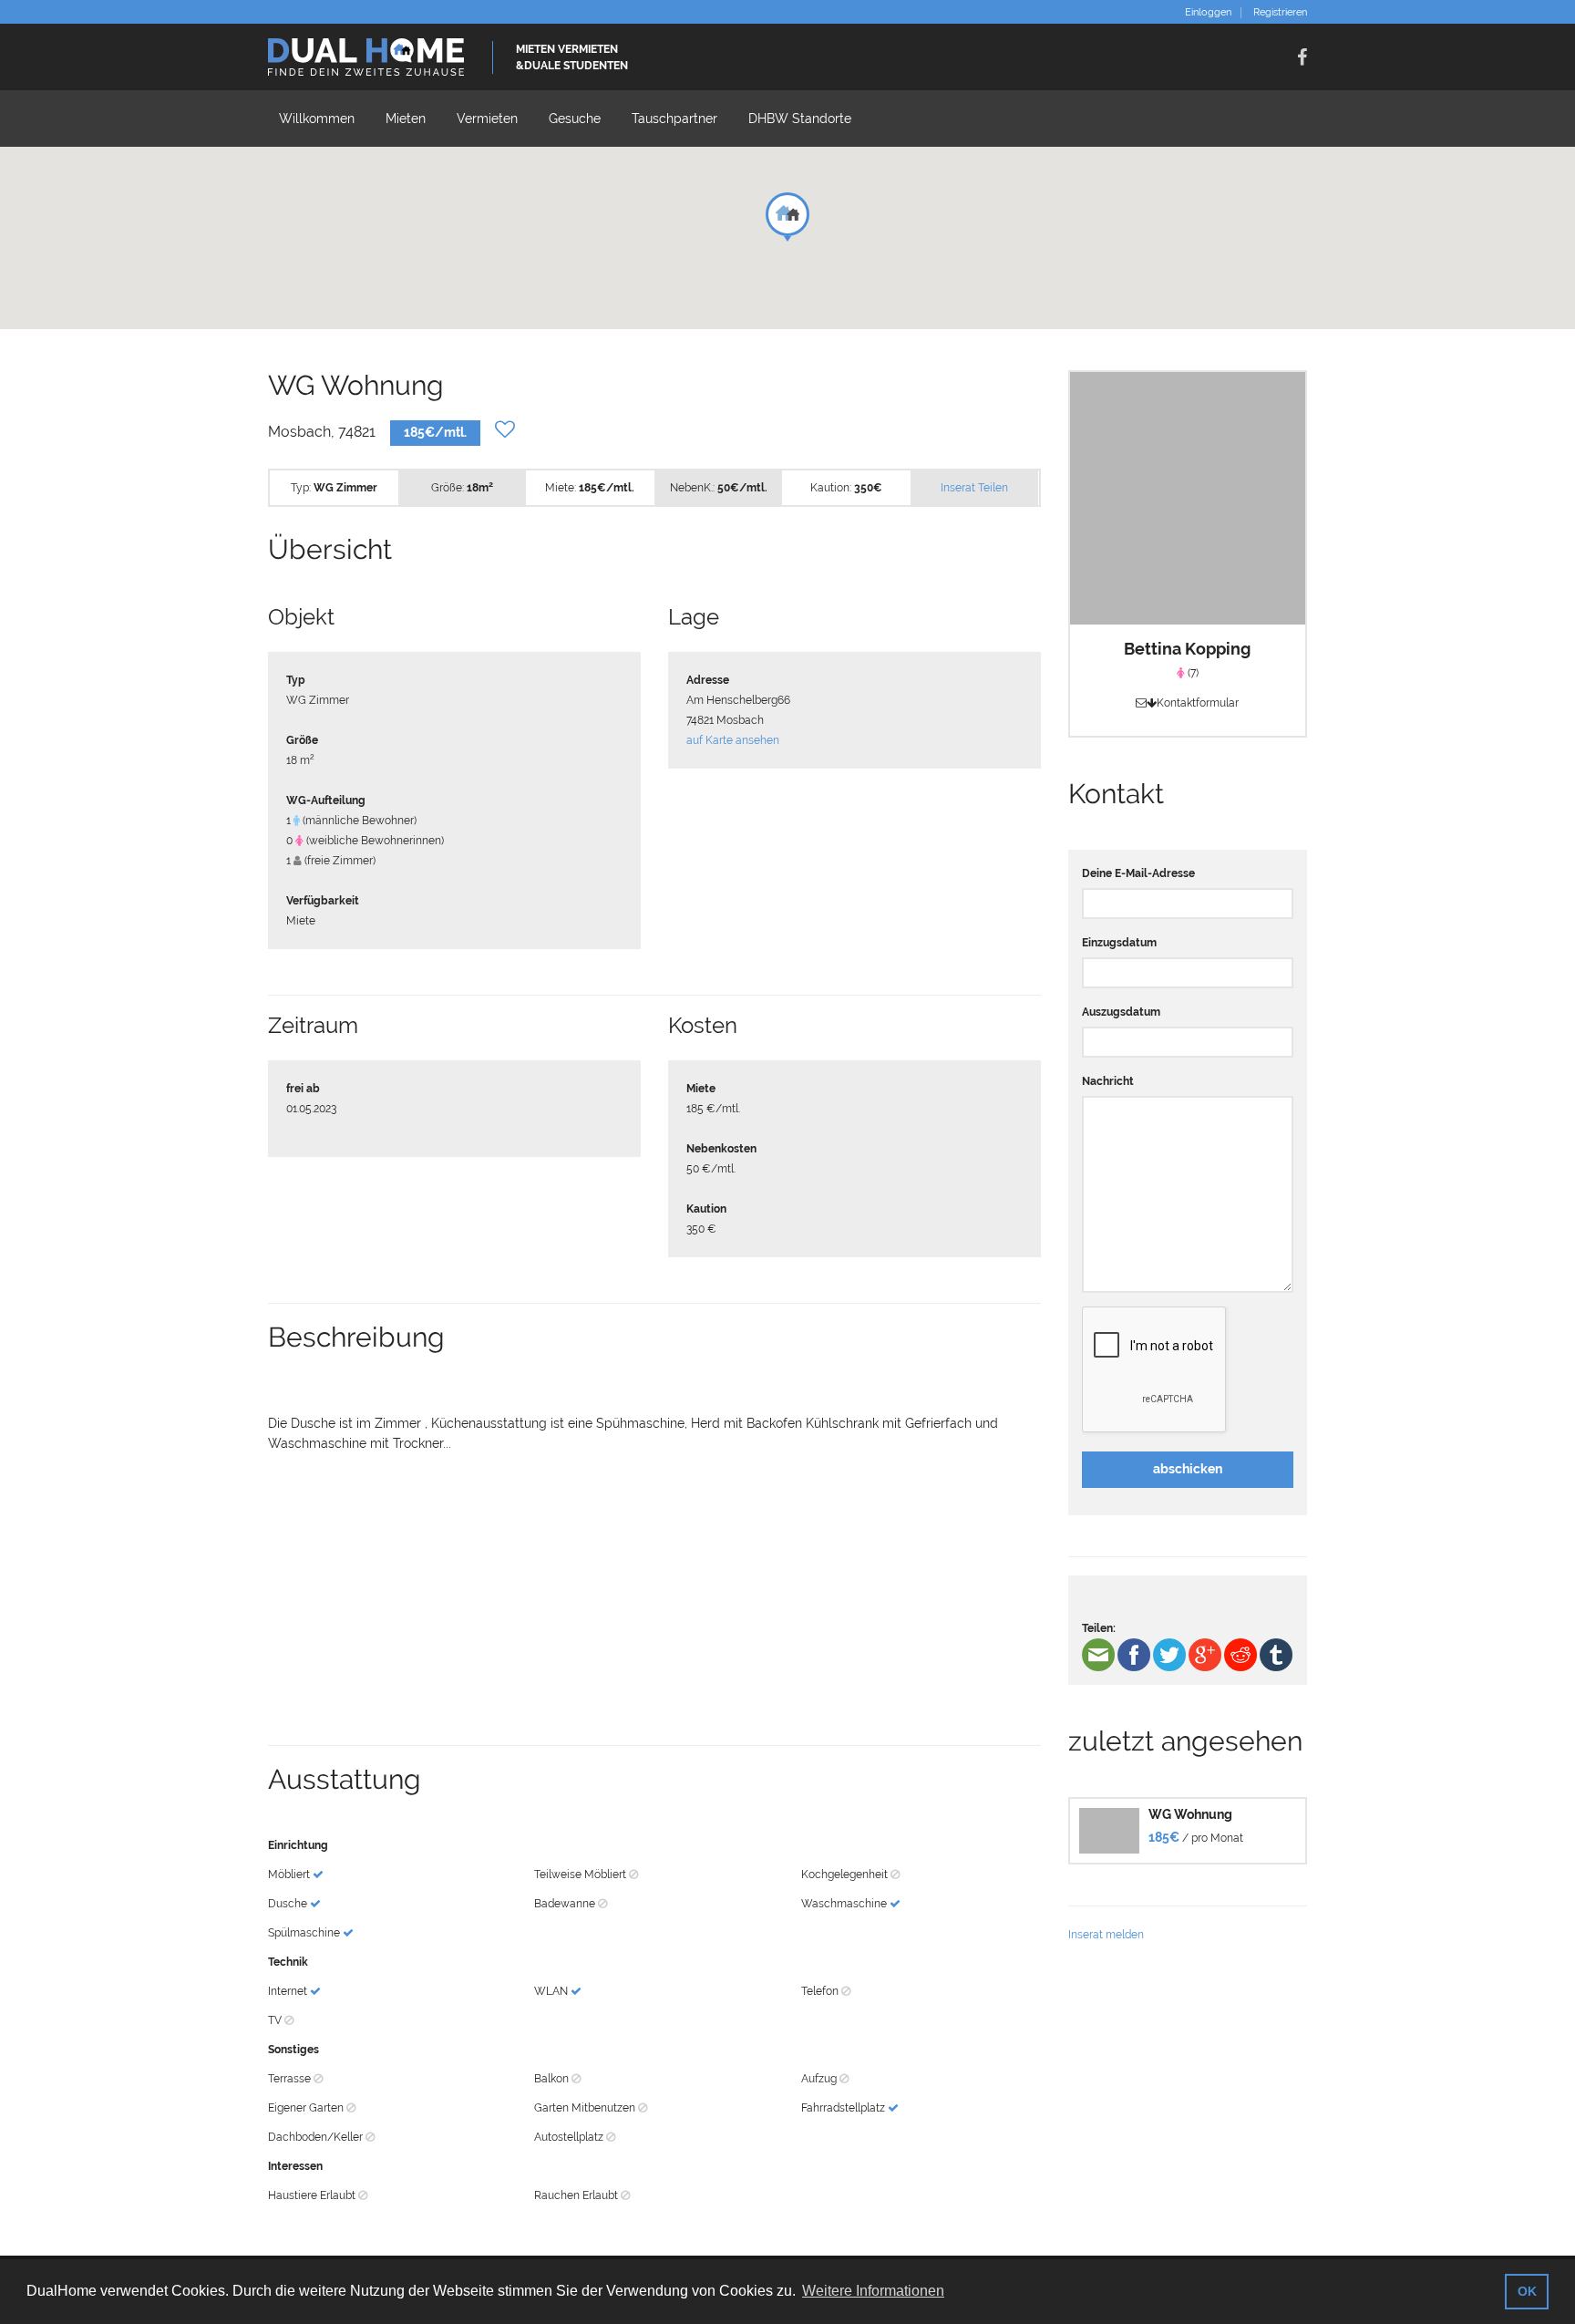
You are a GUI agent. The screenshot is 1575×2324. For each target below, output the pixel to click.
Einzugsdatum (1119, 943)
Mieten (406, 119)
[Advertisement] (654, 1599)
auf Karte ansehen (733, 740)
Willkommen (317, 119)
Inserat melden (1106, 1935)
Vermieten (487, 119)
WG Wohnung (1190, 1814)
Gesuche (575, 119)
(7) (1192, 673)
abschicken (1188, 1469)
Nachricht (1108, 1081)
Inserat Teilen (974, 488)
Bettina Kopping (1187, 649)
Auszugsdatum (1121, 1012)
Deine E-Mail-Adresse (1138, 873)
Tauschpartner (674, 119)
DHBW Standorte (800, 119)
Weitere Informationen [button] (873, 2291)
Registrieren (1280, 13)
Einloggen (1208, 13)
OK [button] (1527, 2291)
